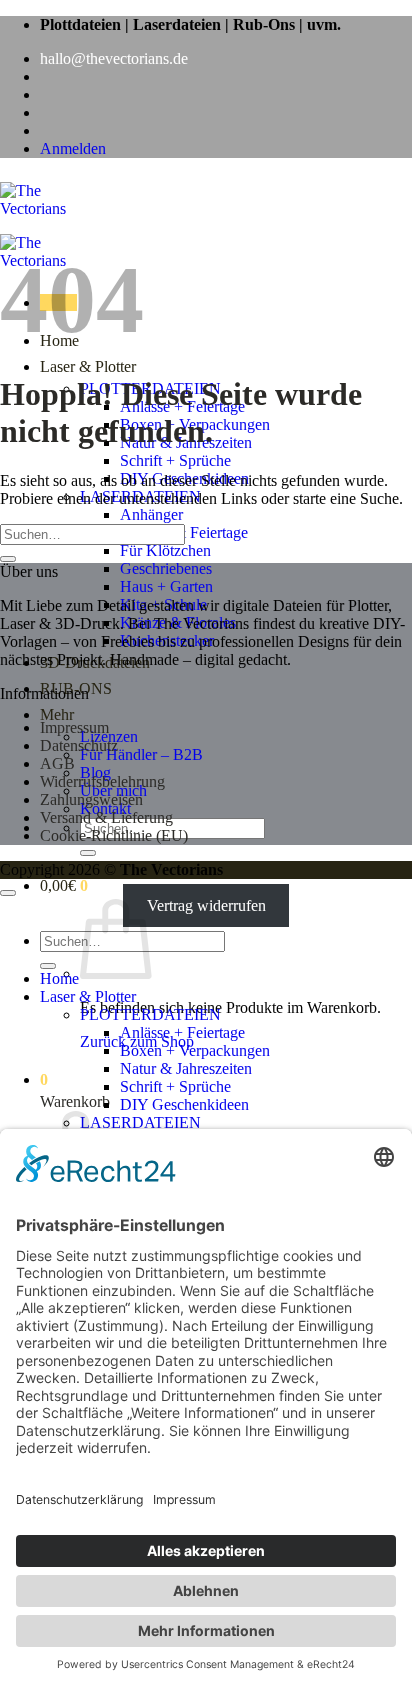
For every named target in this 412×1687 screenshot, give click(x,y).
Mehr (57, 714)
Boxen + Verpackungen (195, 1050)
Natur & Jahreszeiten (186, 1068)
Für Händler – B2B (141, 754)
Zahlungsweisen (91, 799)
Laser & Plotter (88, 366)
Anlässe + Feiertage (182, 1032)
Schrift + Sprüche (175, 460)
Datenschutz (79, 745)
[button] (73, 148)
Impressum (74, 727)
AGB (57, 763)
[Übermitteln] (88, 853)
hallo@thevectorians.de (114, 58)
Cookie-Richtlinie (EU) (114, 835)
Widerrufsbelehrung (102, 781)
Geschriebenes (166, 568)
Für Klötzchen (165, 550)
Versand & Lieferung (106, 817)
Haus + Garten (166, 586)
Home (59, 978)
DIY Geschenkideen (184, 1104)
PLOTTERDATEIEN (150, 1014)
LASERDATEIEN (140, 1122)
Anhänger (151, 514)
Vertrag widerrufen (206, 905)
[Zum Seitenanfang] (8, 893)
